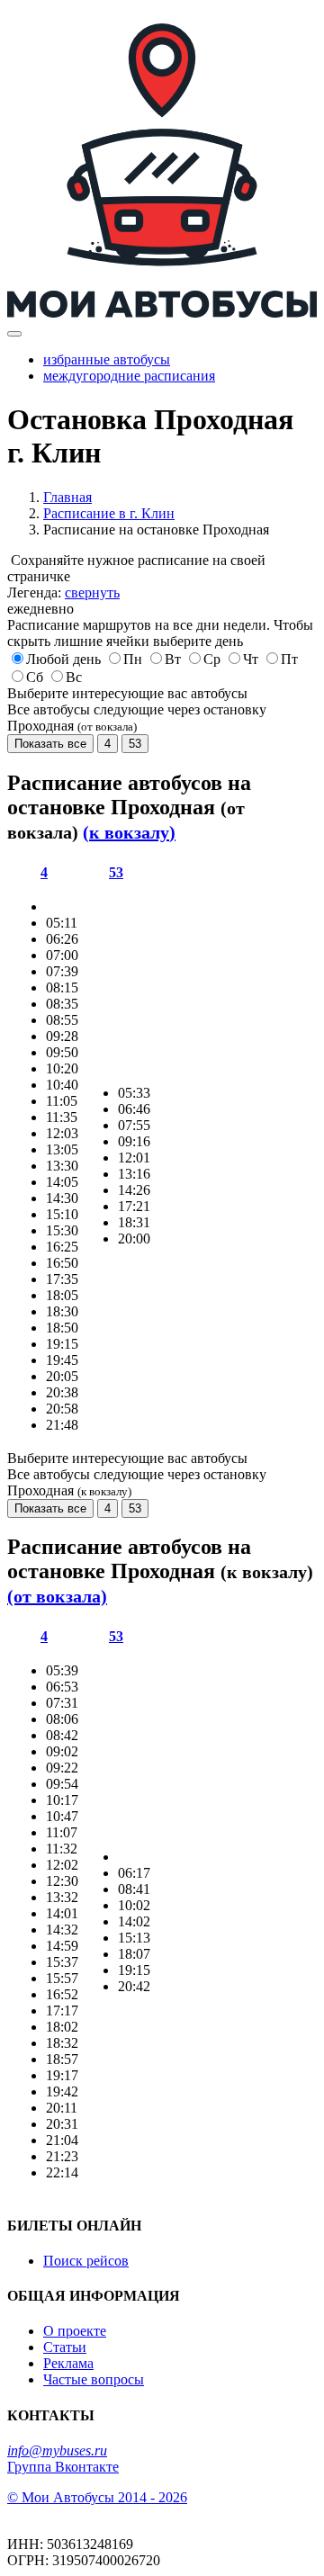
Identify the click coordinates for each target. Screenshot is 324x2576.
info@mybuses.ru (57, 2450)
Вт (173, 659)
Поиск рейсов (86, 2261)
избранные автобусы (107, 359)
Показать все (50, 744)
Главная (67, 497)
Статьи (65, 2347)
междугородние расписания (129, 376)
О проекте (75, 2331)
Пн (133, 659)
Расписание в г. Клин (109, 513)
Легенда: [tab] (63, 592)
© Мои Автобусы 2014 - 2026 (97, 2497)
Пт (289, 659)
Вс (74, 677)
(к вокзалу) (129, 832)
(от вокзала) (57, 1596)
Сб (35, 677)
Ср (212, 659)
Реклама (68, 2363)
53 (135, 744)
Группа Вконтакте (63, 2467)
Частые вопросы (94, 2379)
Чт (251, 659)
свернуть (92, 592)
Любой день (63, 659)
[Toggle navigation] (14, 334)
